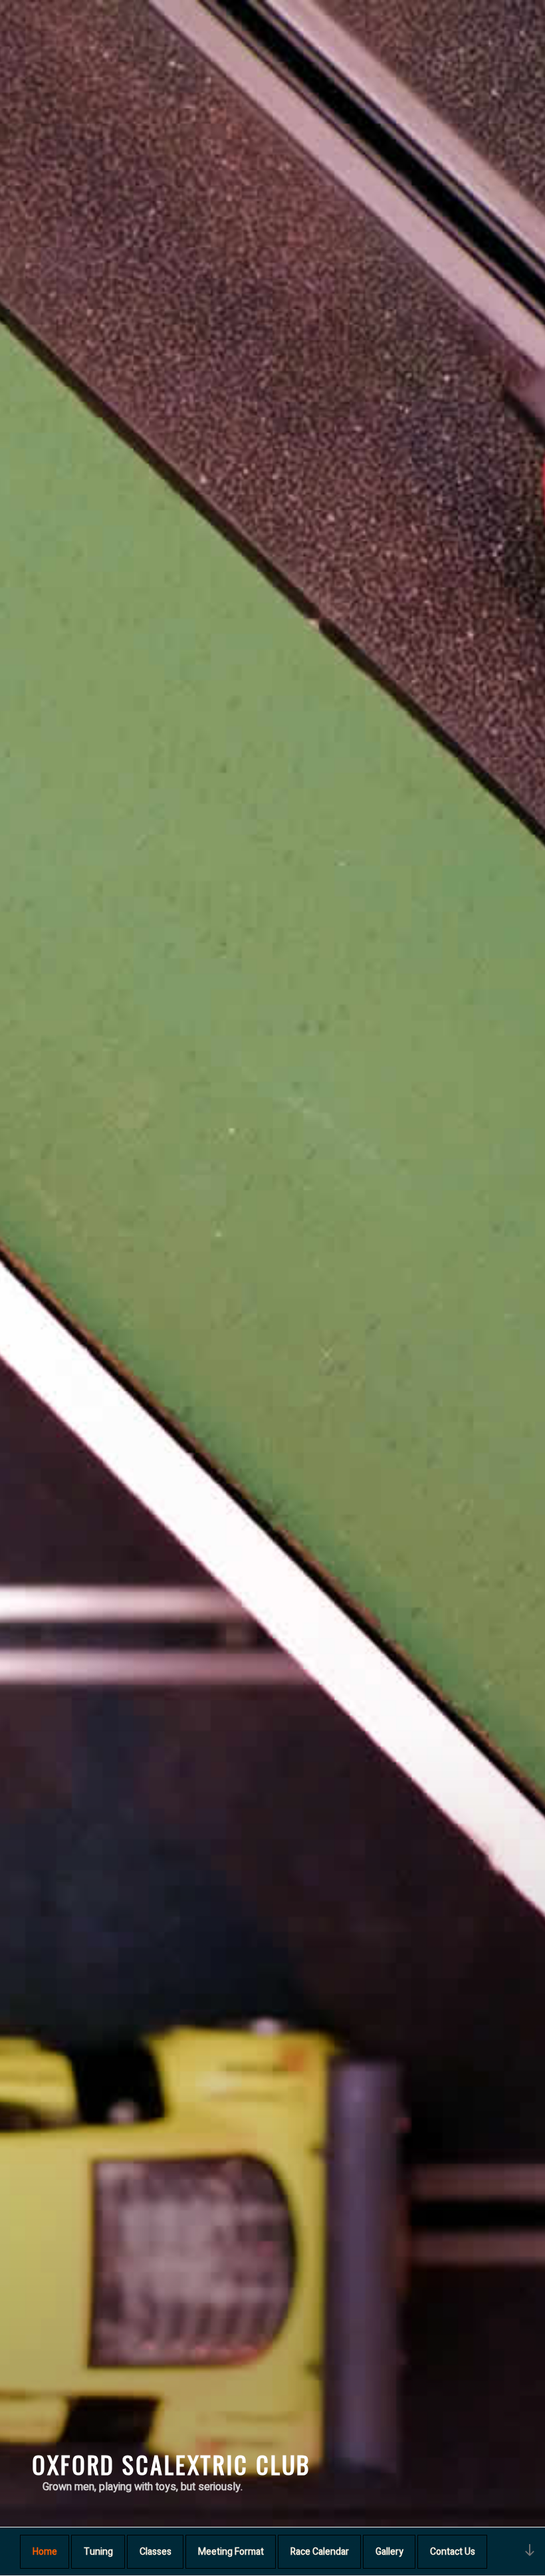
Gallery (389, 2552)
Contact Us (453, 2552)
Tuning (98, 2552)
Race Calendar (320, 2552)
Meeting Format (231, 2552)
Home (45, 2552)
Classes (156, 2552)
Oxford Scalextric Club (171, 2464)
